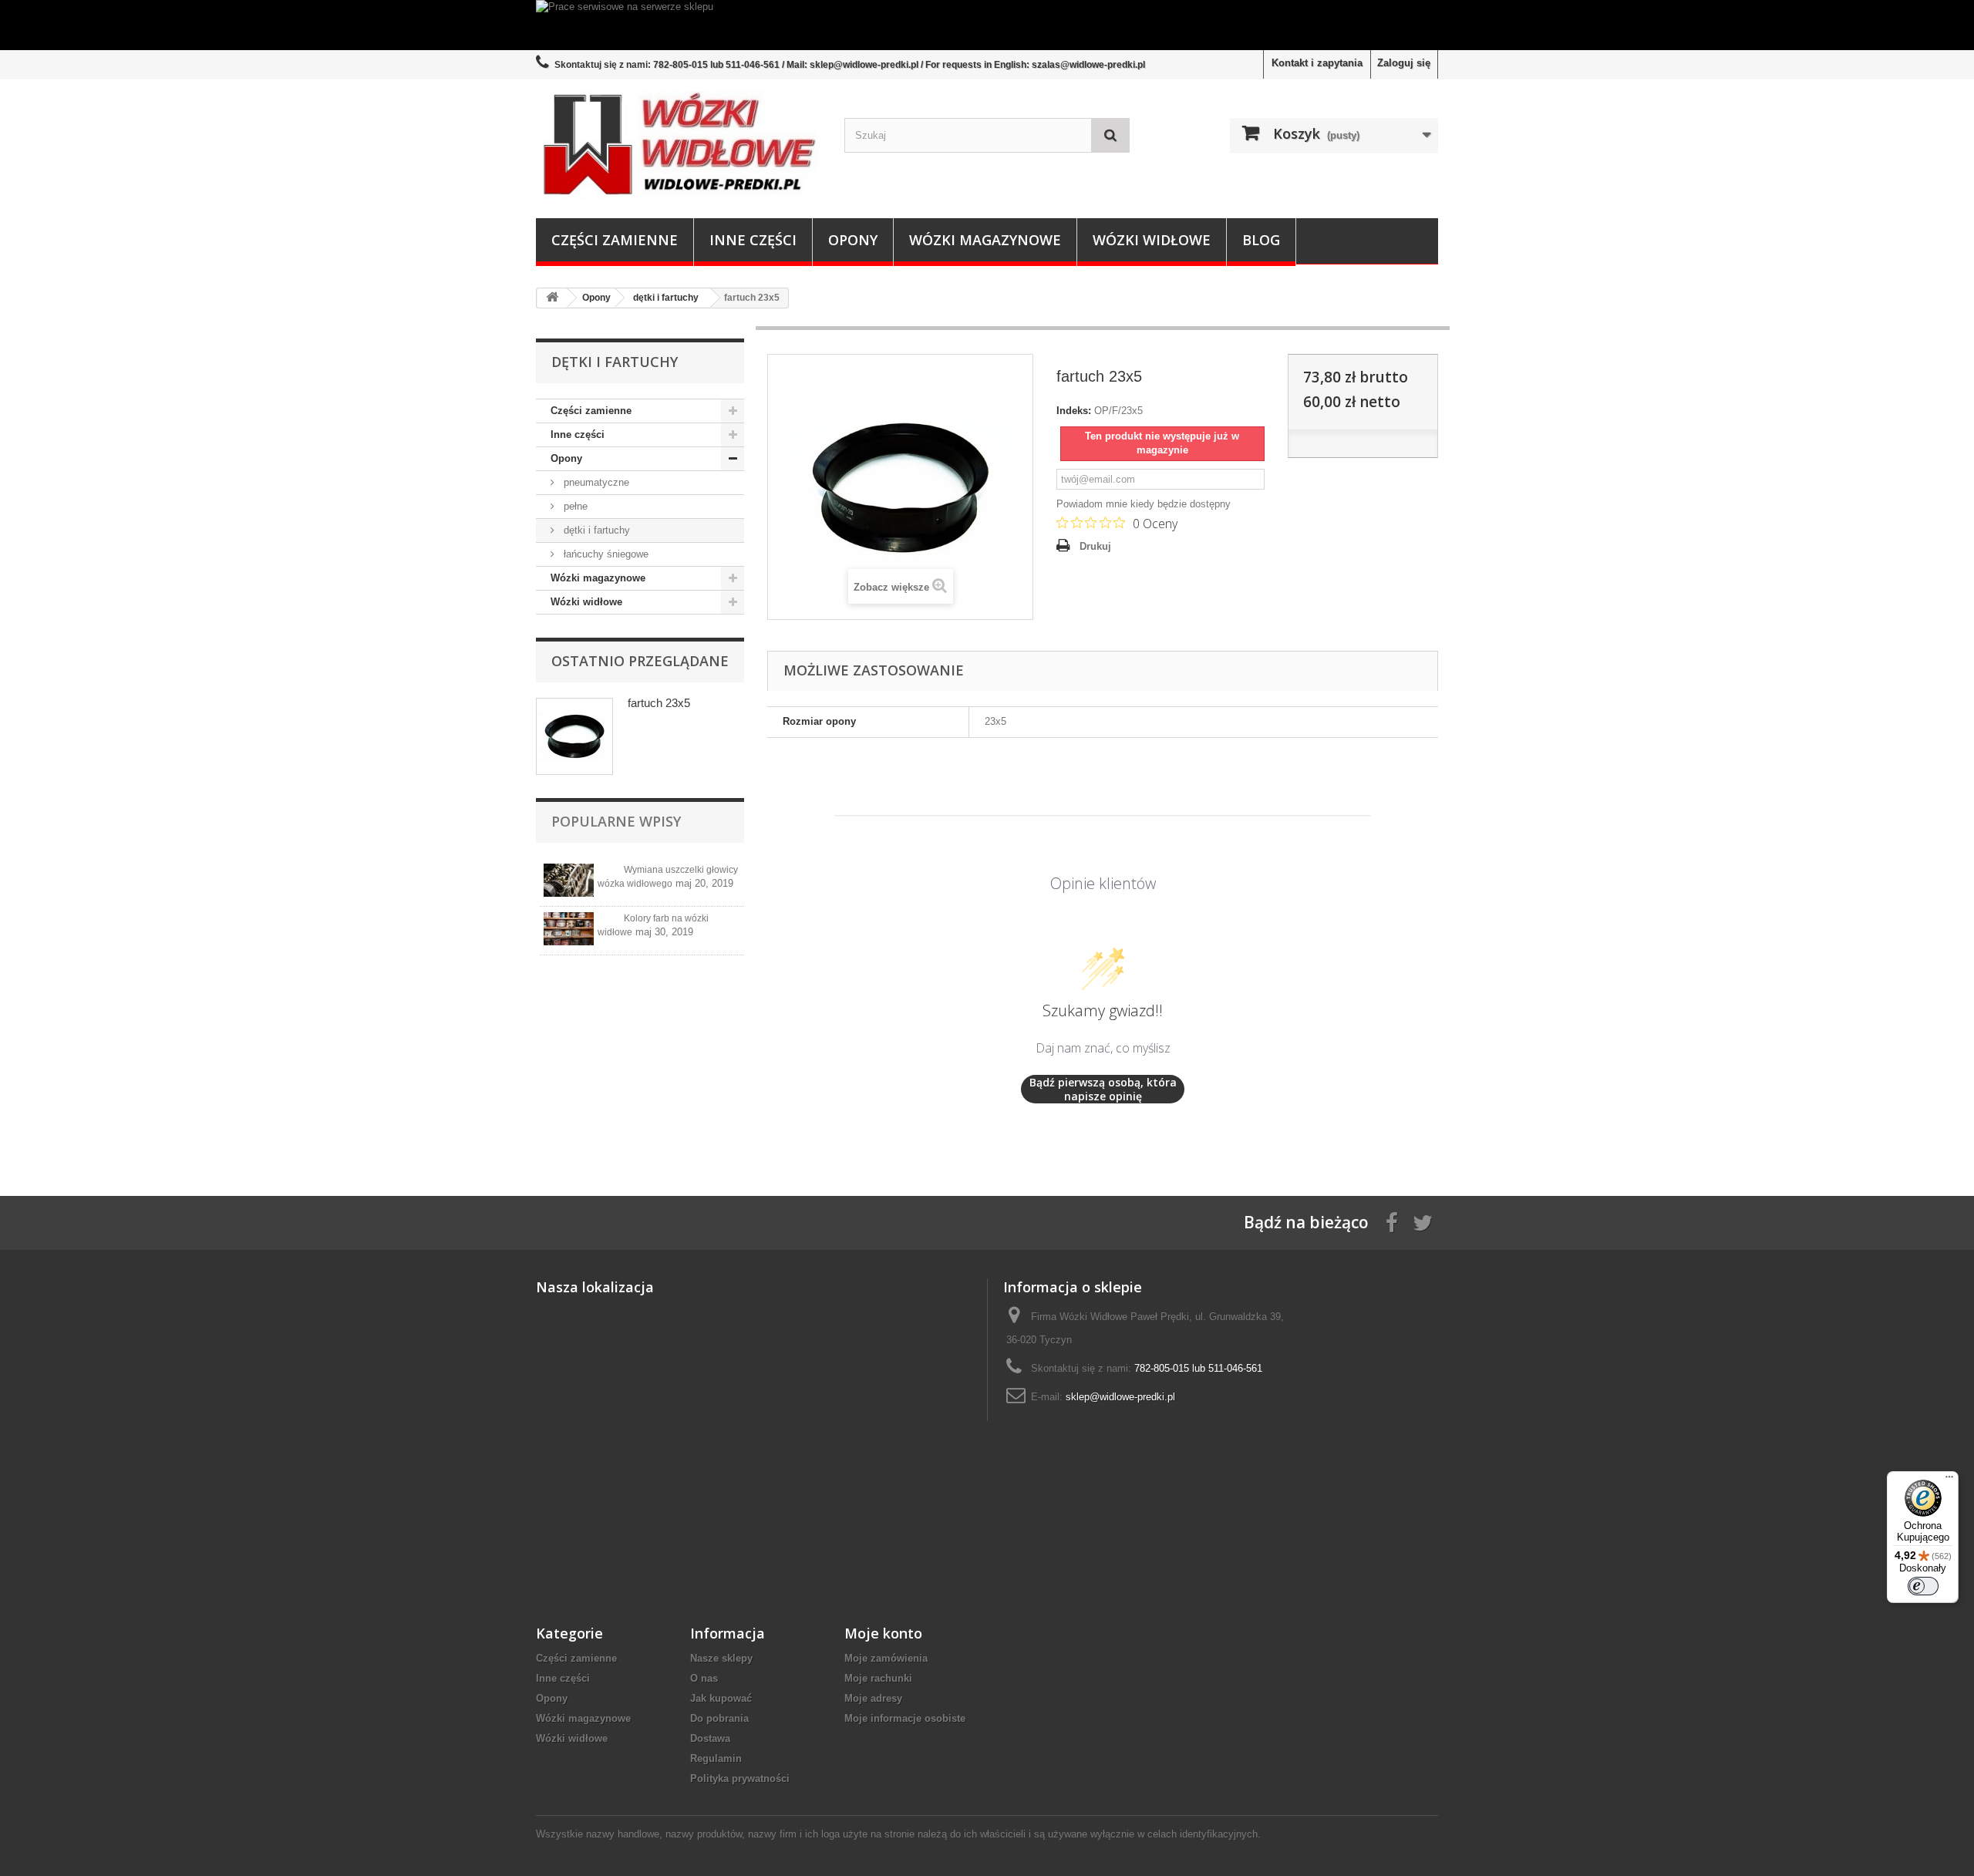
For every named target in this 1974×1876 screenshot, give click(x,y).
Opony (853, 240)
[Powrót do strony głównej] (552, 298)
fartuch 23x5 (659, 703)
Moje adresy (873, 1698)
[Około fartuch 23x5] (574, 736)
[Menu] (1949, 1480)
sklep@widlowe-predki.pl (1120, 1397)
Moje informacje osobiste (905, 1718)
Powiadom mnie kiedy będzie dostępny (1144, 504)
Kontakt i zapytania (1317, 63)
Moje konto (883, 1633)
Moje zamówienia (886, 1658)
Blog (1261, 240)
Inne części (753, 240)
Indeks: (1074, 411)
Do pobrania (719, 1718)
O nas (704, 1678)
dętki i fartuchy (595, 530)
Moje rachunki (878, 1678)
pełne (574, 506)
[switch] (1923, 1586)
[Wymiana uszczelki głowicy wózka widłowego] (569, 880)
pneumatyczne (595, 482)
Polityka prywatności (740, 1778)
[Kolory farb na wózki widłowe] (569, 929)
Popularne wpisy (616, 821)
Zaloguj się (1404, 63)
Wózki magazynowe (985, 240)
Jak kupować (721, 1698)
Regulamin (716, 1758)
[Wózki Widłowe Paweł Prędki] (679, 145)
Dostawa (710, 1738)
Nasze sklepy (721, 1658)
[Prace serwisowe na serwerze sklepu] (987, 25)
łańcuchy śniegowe (605, 554)
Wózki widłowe (1152, 240)
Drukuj (1095, 546)
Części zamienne (615, 240)
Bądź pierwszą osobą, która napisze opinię (1103, 1089)
